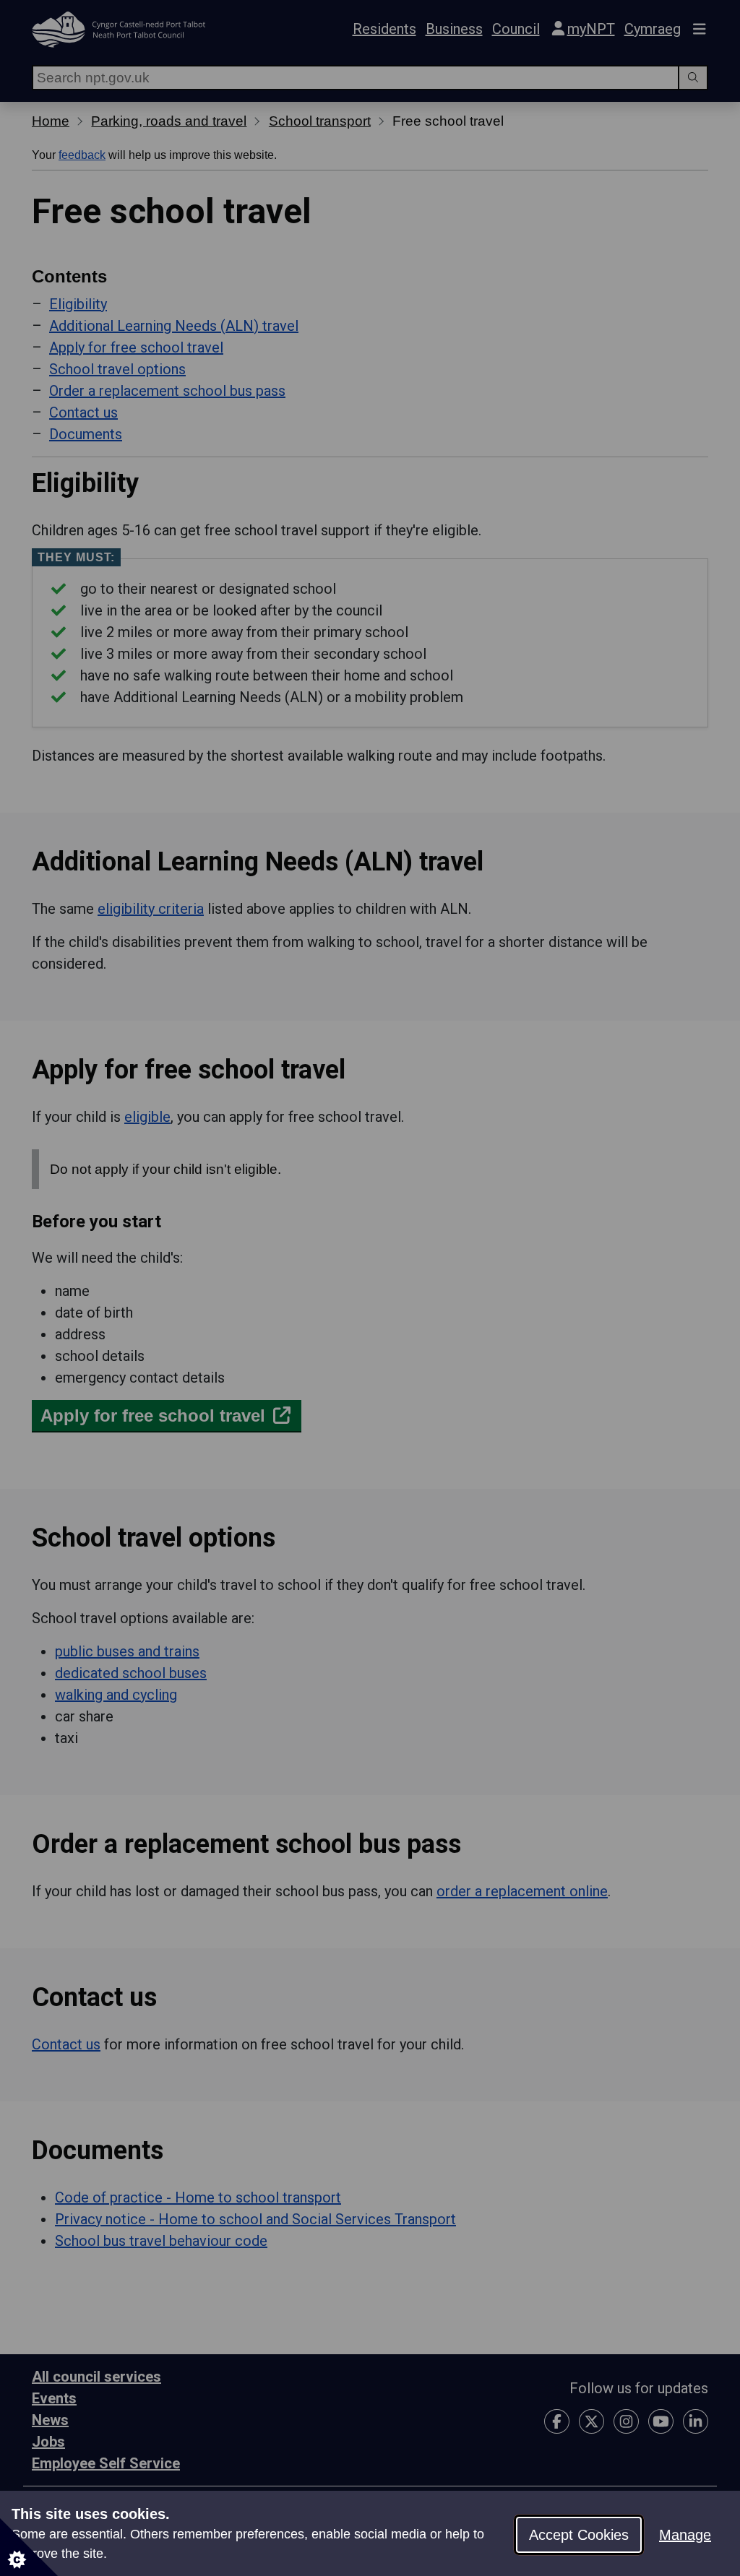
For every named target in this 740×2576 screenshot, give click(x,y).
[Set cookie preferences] (29, 2547)
